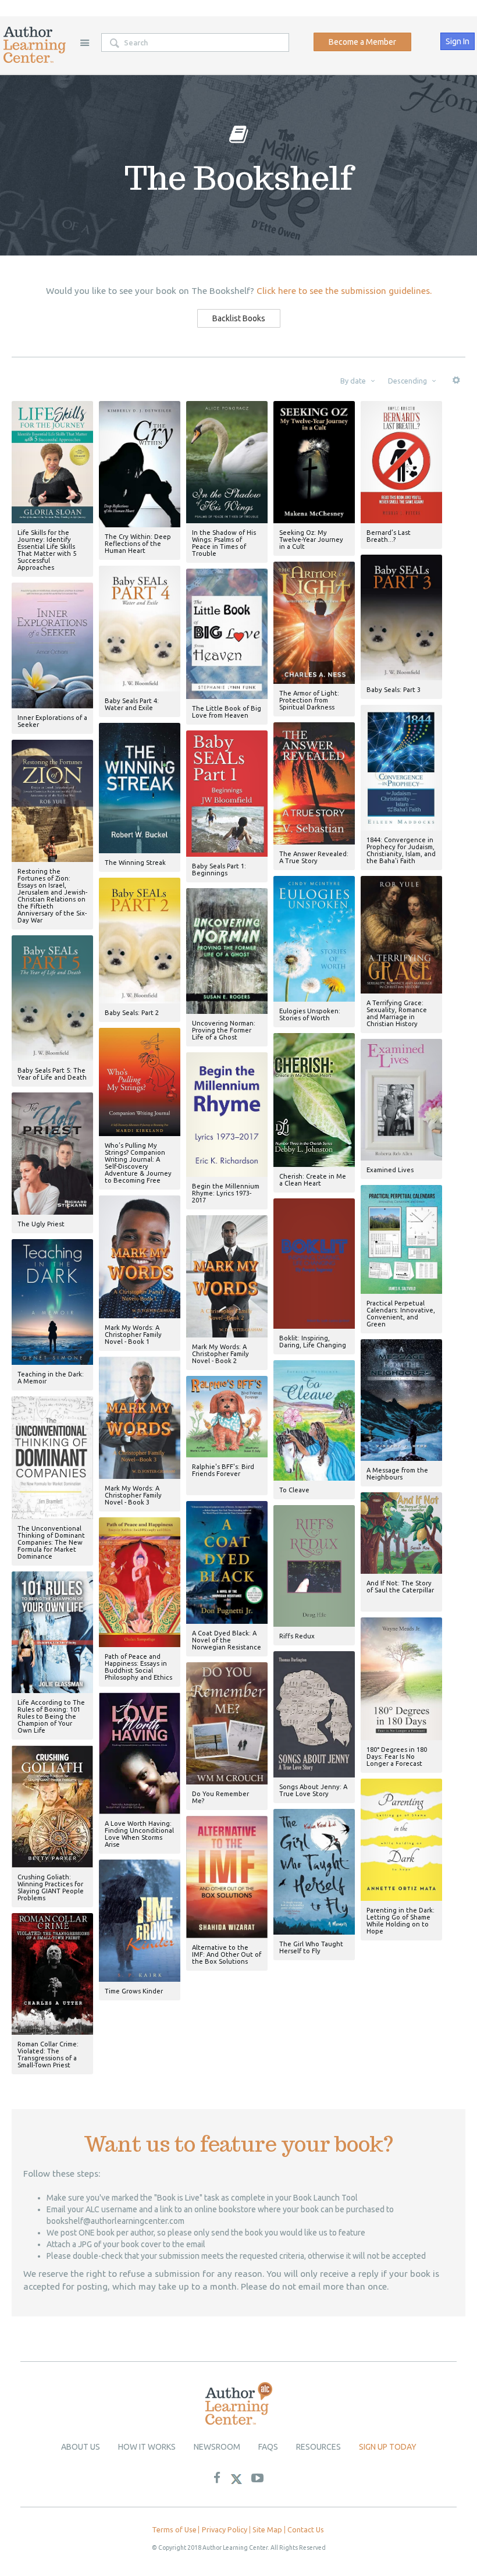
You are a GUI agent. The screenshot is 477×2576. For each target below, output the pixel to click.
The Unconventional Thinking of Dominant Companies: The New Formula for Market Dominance (51, 1542)
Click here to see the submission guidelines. (344, 291)
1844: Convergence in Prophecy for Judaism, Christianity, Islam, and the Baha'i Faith (401, 850)
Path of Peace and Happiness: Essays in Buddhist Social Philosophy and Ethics (138, 1667)
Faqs (268, 2447)
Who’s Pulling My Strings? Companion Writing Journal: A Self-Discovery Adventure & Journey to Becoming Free (138, 1163)
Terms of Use (174, 2529)
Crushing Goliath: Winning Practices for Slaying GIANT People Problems (51, 1887)
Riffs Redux (297, 1636)
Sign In (458, 41)
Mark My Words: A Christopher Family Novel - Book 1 (133, 1335)
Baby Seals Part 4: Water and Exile (132, 704)
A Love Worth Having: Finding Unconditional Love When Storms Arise (139, 1834)
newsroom (217, 2447)
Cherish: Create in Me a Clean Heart (313, 1180)
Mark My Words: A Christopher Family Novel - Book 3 (133, 1495)
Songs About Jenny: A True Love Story (313, 1790)
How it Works (147, 2447)
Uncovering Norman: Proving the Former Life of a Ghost (224, 1030)
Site (84, 42)
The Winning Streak (135, 863)
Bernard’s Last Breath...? (389, 536)
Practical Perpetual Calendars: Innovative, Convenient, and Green (401, 1314)
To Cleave (294, 1490)
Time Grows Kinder (134, 1991)
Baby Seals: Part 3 (394, 690)
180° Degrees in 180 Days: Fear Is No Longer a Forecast (397, 1757)
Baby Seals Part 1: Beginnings (219, 870)
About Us (81, 2447)
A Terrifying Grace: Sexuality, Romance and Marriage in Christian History (397, 1013)
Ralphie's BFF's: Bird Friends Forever (223, 1470)
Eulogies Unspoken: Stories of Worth (310, 1014)
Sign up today (388, 2447)
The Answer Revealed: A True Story (314, 857)
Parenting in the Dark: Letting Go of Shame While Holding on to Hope (401, 1921)
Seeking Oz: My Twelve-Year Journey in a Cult (311, 540)
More (456, 384)
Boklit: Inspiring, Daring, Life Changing (313, 1342)
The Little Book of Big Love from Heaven (227, 712)
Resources (318, 2447)
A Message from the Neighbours (397, 1474)
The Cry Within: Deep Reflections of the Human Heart (138, 544)
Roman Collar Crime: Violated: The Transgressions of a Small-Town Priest (48, 2055)
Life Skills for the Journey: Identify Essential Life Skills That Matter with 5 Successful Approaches (47, 550)
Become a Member (362, 42)
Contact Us (306, 2529)
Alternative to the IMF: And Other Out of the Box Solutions (227, 1954)
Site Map (267, 2529)
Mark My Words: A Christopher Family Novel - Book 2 (220, 1354)
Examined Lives (390, 1170)
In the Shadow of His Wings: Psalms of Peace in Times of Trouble (224, 543)
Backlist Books (239, 318)
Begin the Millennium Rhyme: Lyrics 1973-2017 (226, 1193)
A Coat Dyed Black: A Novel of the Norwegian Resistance (227, 1640)
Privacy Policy (225, 2529)
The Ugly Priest (41, 1224)
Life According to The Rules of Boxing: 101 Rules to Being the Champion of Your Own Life (51, 1716)
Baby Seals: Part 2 (132, 1013)
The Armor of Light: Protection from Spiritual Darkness (309, 700)
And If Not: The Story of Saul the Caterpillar (400, 1587)
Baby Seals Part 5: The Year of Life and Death (52, 1074)
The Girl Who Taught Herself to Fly (311, 1947)
